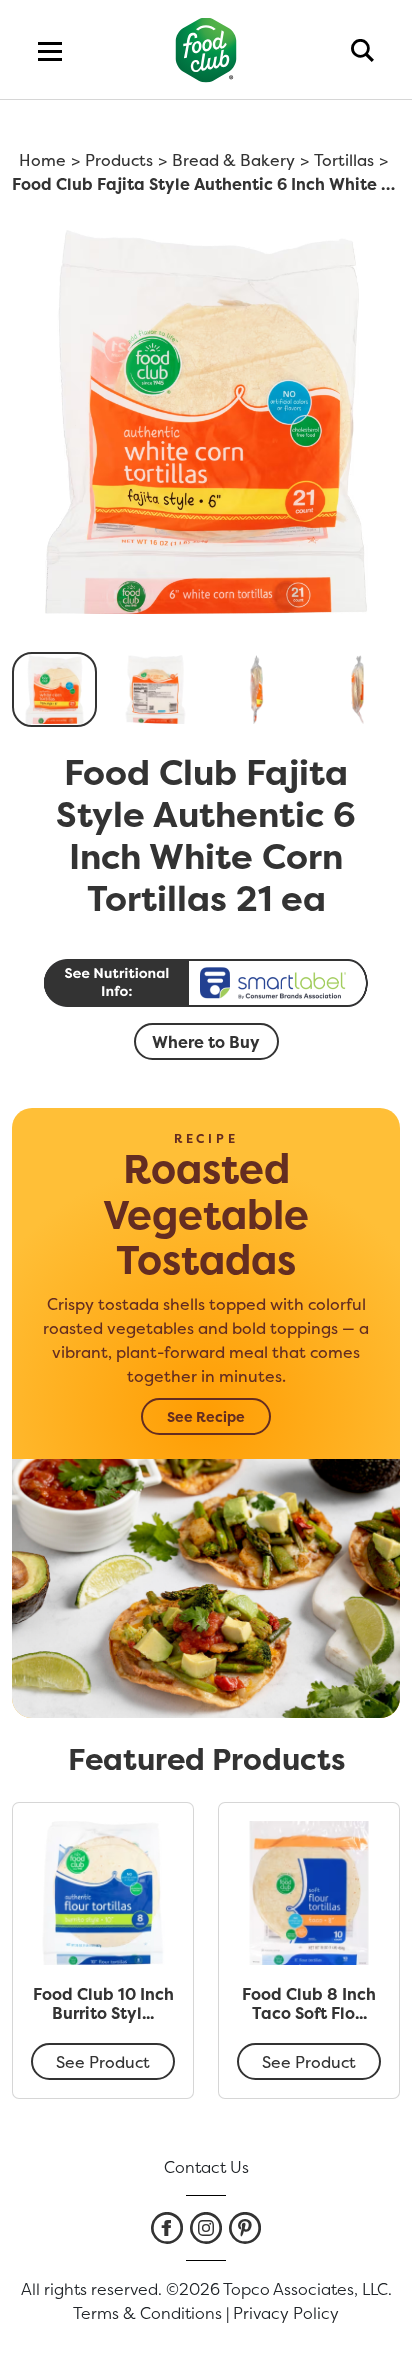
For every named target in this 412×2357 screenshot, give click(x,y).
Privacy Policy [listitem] (286, 2313)
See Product (103, 2062)
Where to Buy (206, 1042)
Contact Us (206, 2167)
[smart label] (206, 983)
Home (42, 160)
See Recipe (206, 1416)
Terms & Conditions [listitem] (147, 2313)
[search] (362, 50)
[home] (206, 49)
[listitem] (167, 2228)
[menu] (50, 50)
